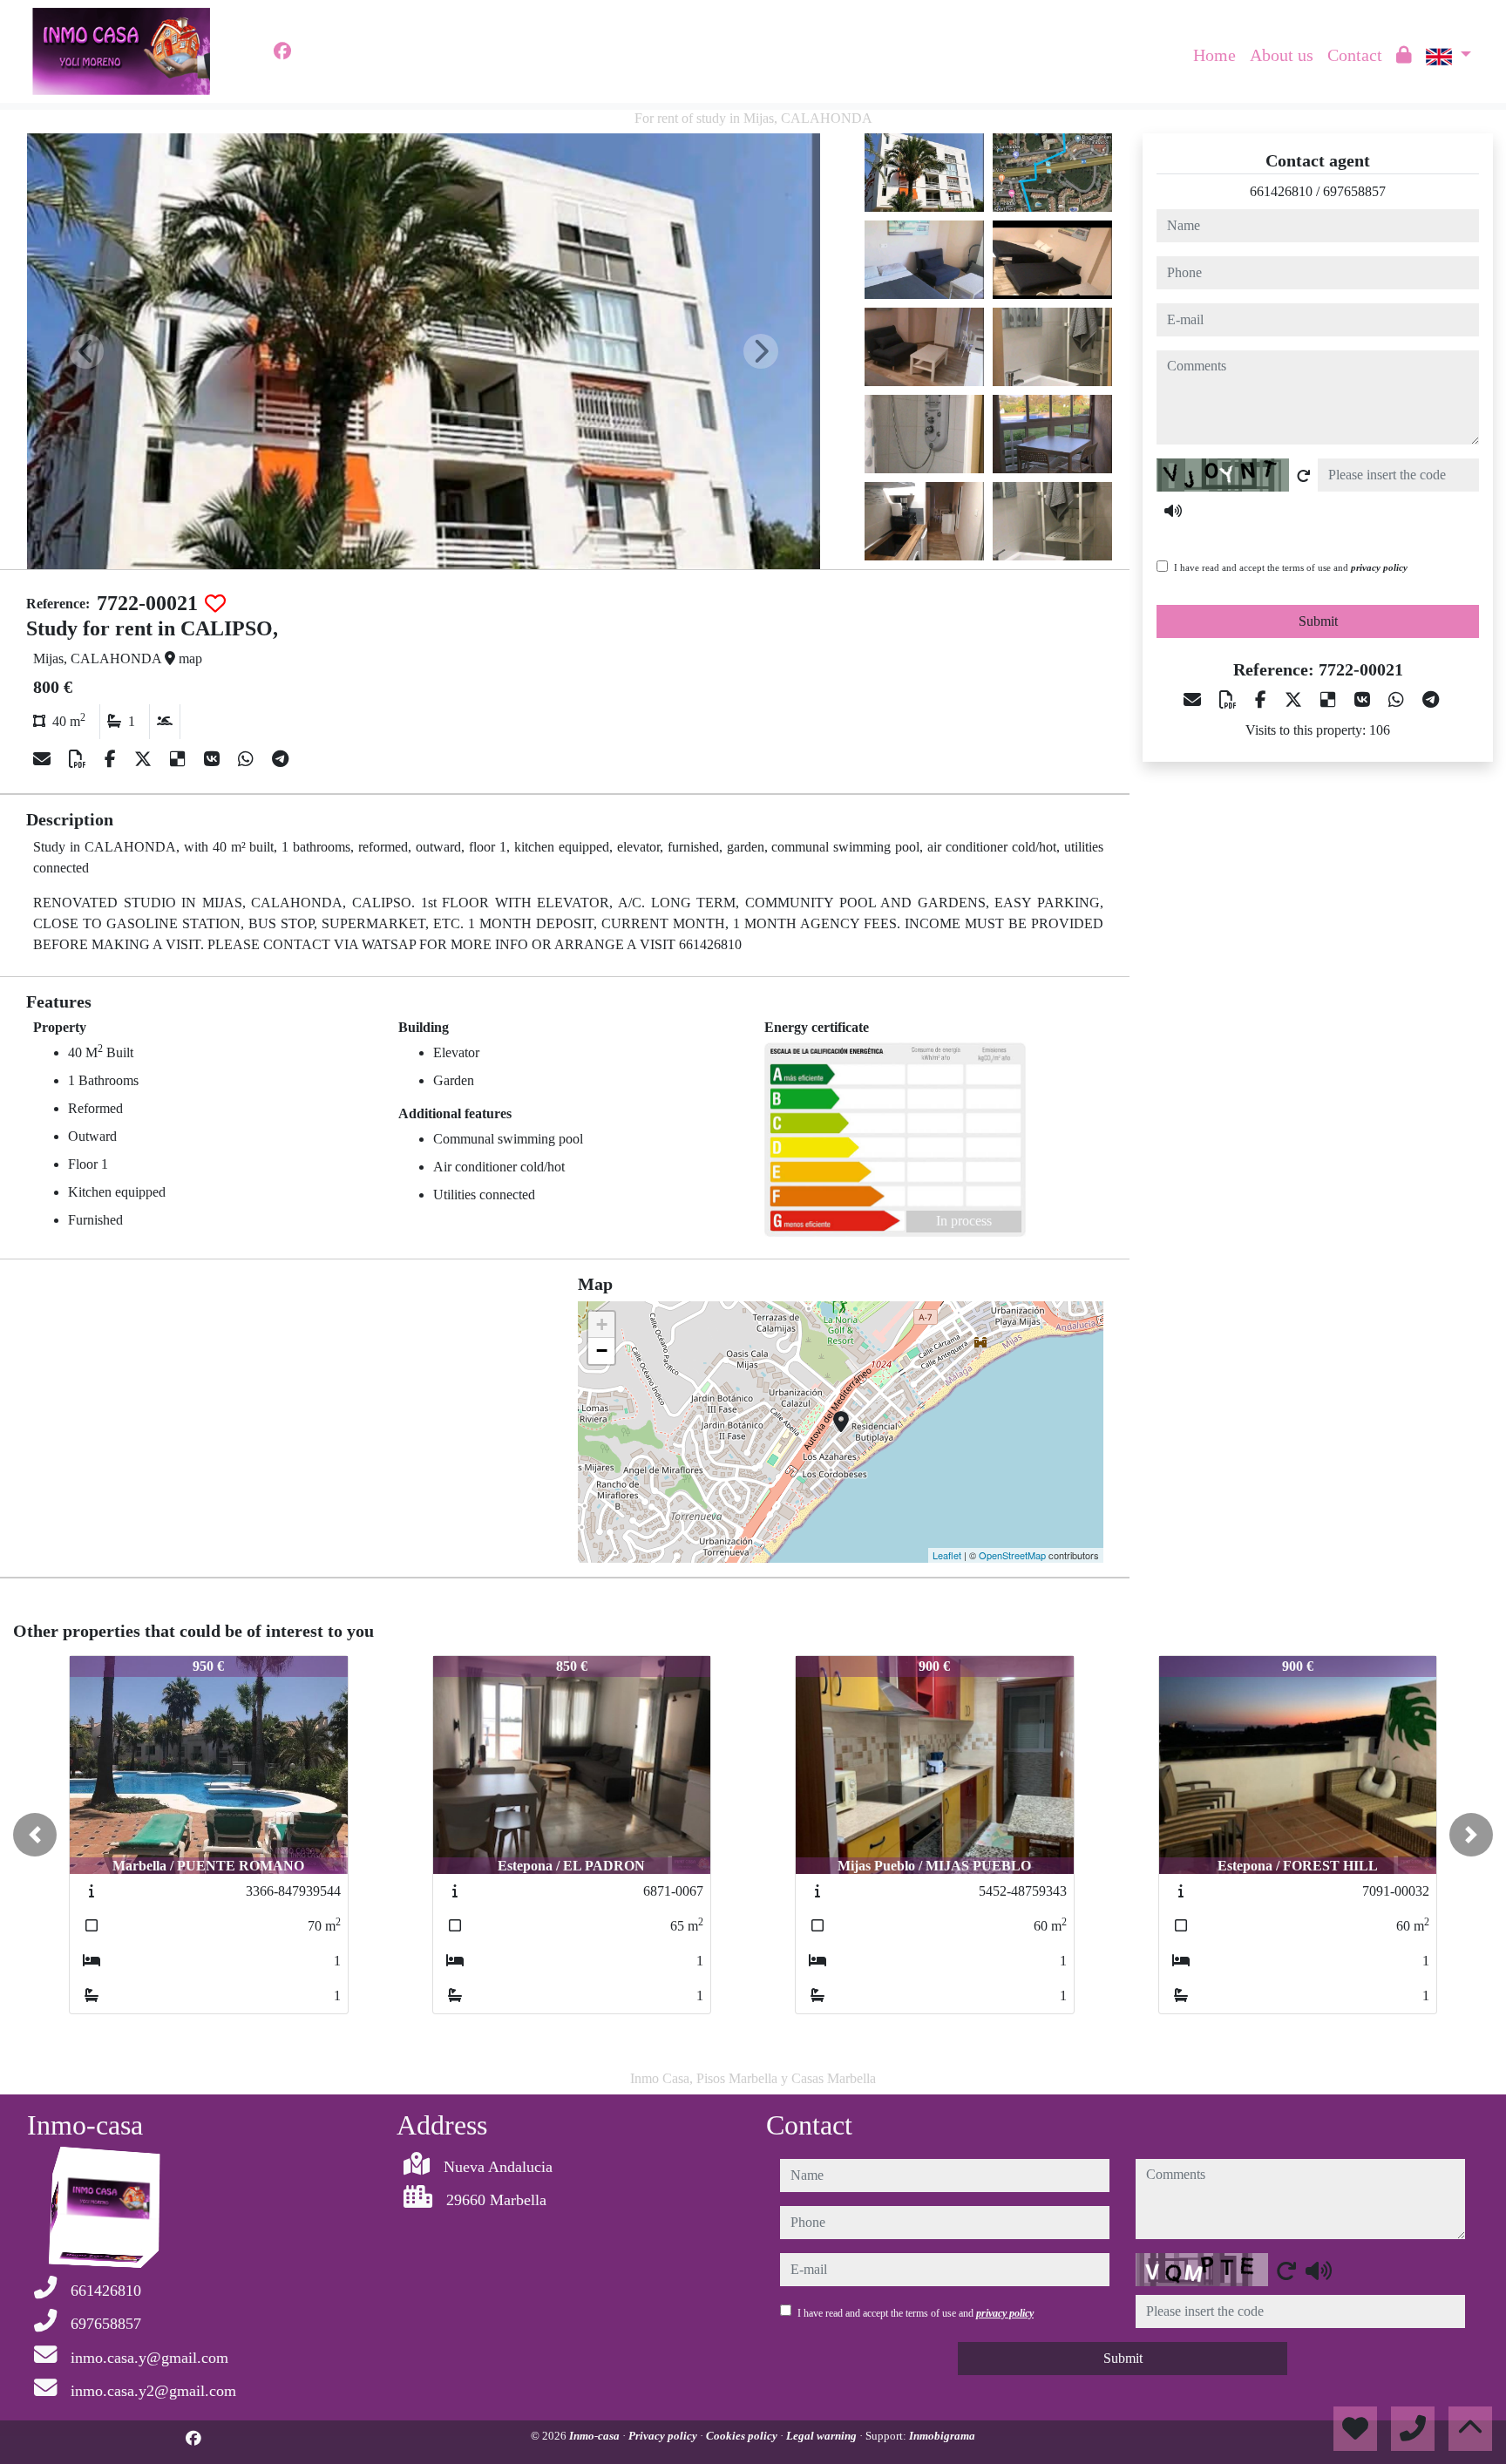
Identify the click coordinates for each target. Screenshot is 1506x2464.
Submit (1318, 621)
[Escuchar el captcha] (1173, 511)
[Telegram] (280, 759)
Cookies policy (743, 2436)
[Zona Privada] (1404, 55)
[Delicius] (180, 759)
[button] (35, 1835)
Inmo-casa (596, 2436)
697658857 (1354, 191)
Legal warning (823, 2436)
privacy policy (1379, 567)
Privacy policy (664, 2436)
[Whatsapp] (248, 759)
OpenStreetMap (1012, 1555)
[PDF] (80, 759)
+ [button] (602, 1324)
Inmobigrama (942, 2436)
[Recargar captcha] (1304, 476)
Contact (1355, 55)
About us (1282, 55)
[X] (145, 759)
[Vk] (214, 759)
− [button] (602, 1351)
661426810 (1281, 191)
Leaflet (947, 1555)
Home (1214, 55)
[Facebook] (282, 51)
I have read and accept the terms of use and (1291, 567)
